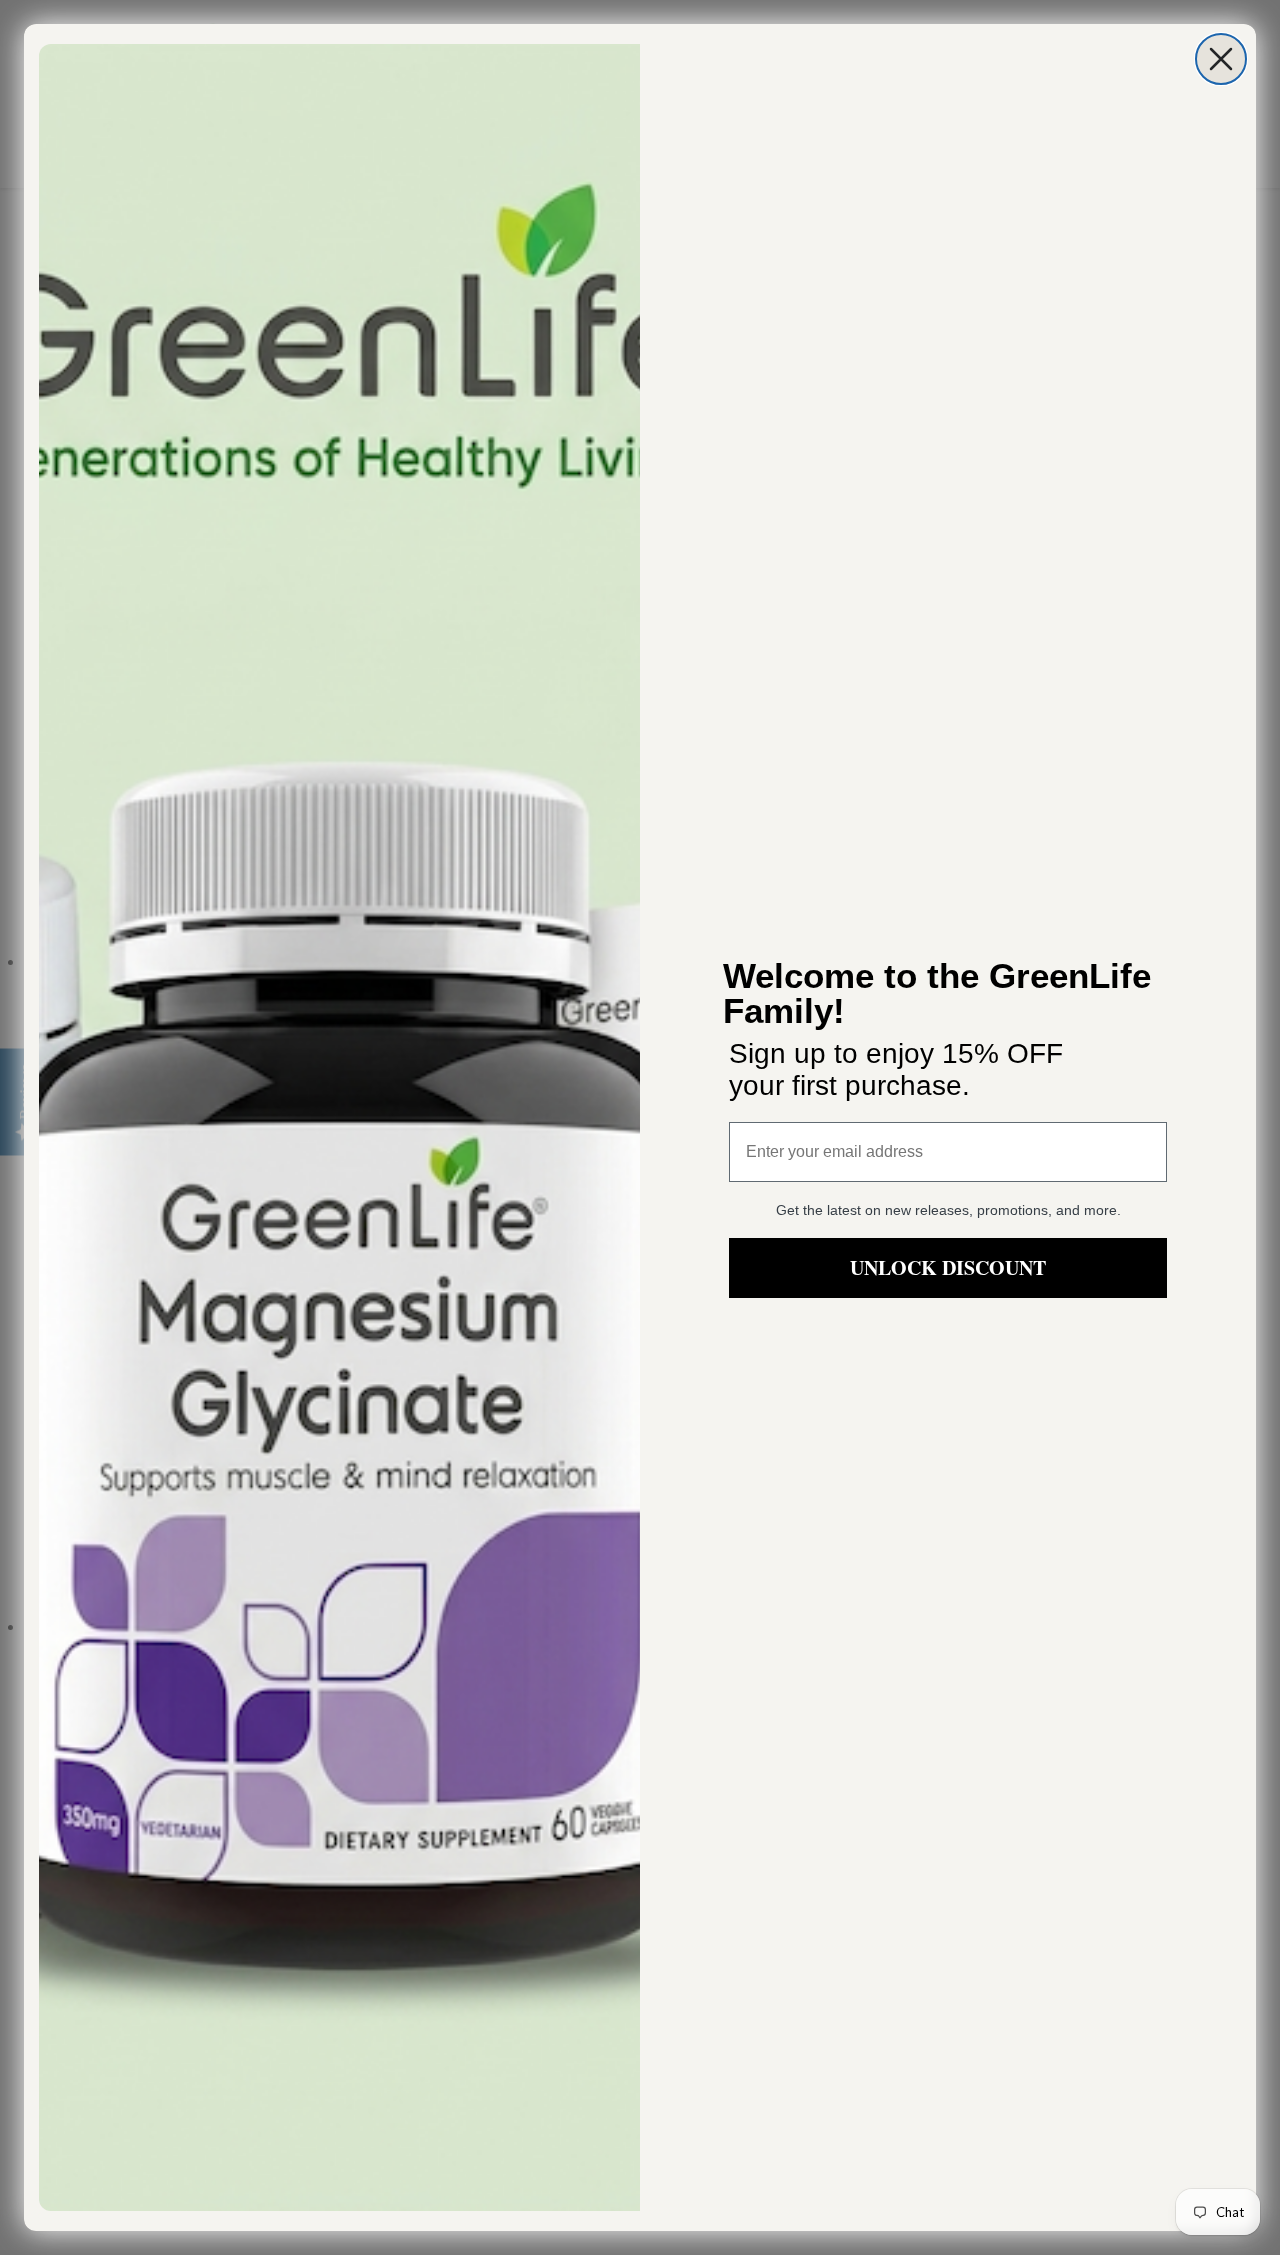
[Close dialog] (1221, 59)
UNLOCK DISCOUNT (948, 1267)
